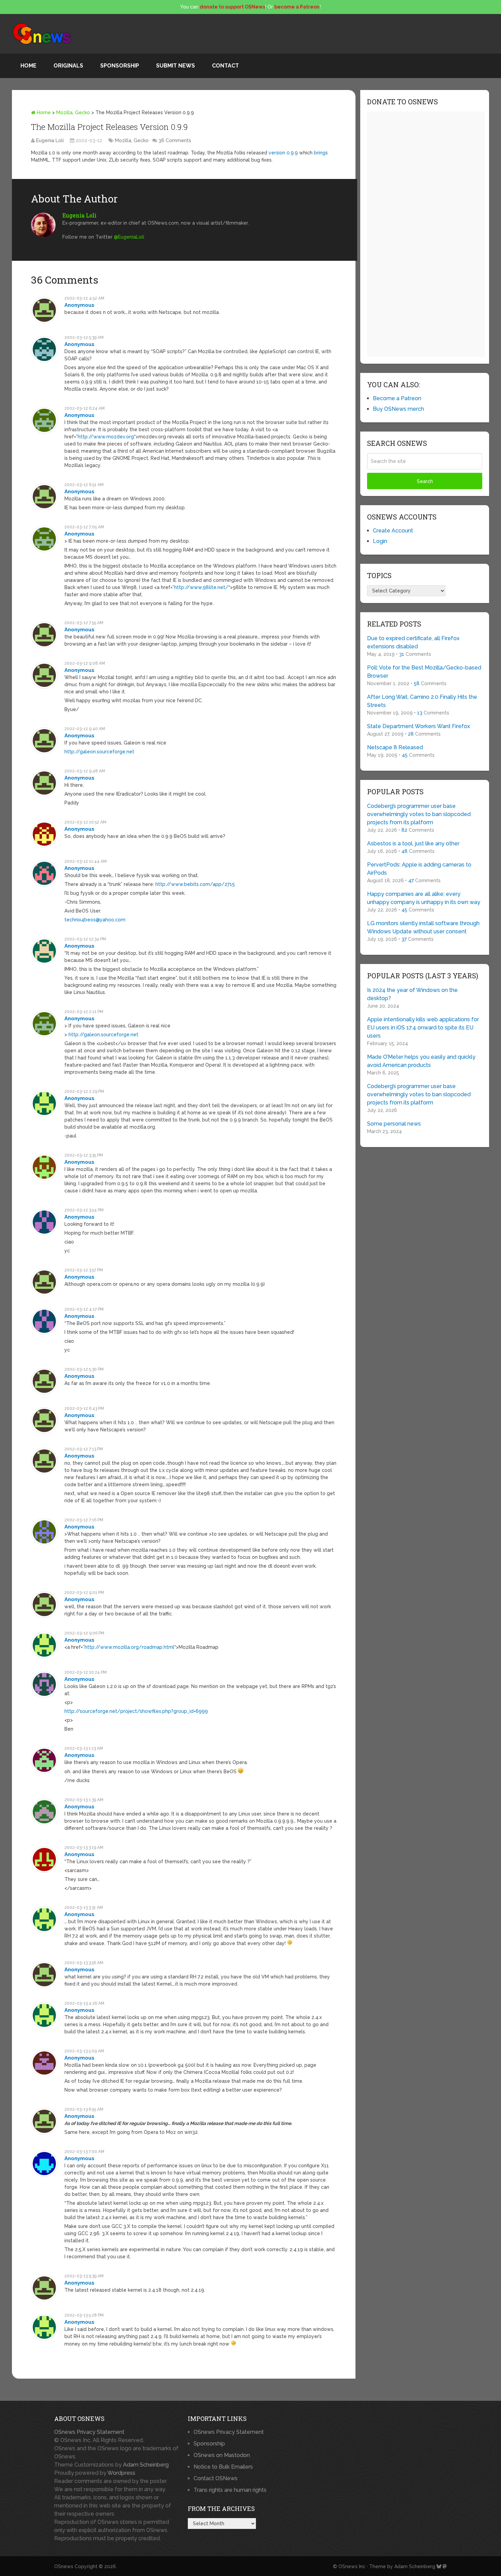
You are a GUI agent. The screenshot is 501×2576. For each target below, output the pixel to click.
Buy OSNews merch (398, 409)
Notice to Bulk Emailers (223, 2467)
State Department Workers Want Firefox (419, 726)
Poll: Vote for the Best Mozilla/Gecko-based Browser (424, 672)
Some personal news (394, 1124)
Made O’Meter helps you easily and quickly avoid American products (421, 1061)
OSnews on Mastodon (222, 2455)
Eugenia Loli (50, 140)
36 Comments (175, 140)
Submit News (176, 66)
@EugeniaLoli (129, 237)
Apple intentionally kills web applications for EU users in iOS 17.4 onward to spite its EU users (423, 1028)
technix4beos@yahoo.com (95, 920)
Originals (68, 66)
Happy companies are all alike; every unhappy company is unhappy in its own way (424, 898)
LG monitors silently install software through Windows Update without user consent (423, 927)
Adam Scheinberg (146, 2465)
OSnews (64, 2566)
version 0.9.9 (283, 153)
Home (28, 66)
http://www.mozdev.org (106, 437)
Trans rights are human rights (230, 2490)
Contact (225, 66)
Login (380, 541)
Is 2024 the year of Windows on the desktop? (412, 994)
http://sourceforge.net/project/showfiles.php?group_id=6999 (136, 1711)
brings (321, 153)
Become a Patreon (397, 398)
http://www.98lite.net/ (201, 587)
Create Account (393, 531)
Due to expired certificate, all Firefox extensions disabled (413, 642)
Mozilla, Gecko (73, 112)
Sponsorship (120, 66)
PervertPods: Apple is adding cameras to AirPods (419, 869)
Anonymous (79, 305)
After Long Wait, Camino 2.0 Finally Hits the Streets (422, 701)
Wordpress (121, 2473)
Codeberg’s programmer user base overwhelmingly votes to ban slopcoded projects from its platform (419, 814)
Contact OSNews (216, 2478)
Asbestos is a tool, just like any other (413, 843)
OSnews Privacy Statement (89, 2432)
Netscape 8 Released (395, 747)
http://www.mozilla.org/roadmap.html (129, 1647)
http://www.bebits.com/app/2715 (195, 884)
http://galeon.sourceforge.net (99, 752)
